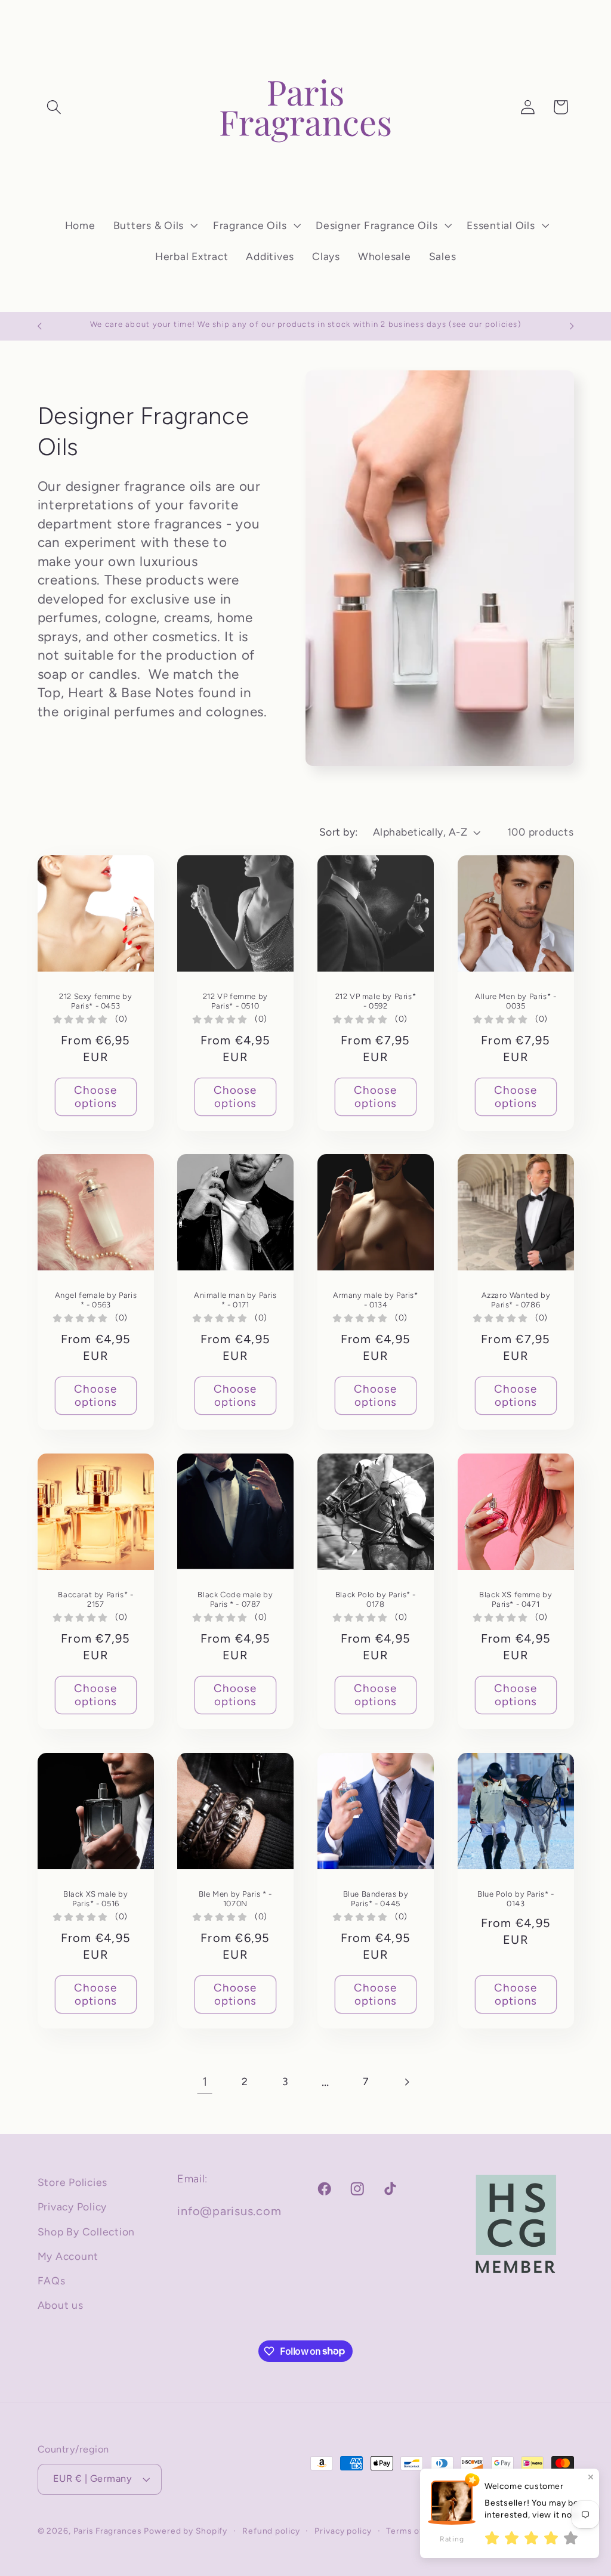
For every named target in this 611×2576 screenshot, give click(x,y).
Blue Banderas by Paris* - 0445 (376, 1899)
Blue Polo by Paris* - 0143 (516, 1898)
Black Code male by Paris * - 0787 (236, 1600)
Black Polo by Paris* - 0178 (376, 1600)
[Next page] (406, 2082)
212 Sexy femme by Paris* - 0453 (95, 1001)
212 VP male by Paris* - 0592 (376, 1001)
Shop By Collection (87, 2232)
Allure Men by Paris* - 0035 (516, 1001)
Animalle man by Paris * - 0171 (235, 1301)
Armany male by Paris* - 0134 (376, 1301)
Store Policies (73, 2182)
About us (61, 2305)
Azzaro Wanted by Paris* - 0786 (516, 1301)
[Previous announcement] (39, 326)
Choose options (96, 1097)
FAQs (52, 2280)
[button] (54, 107)
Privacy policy (343, 2531)
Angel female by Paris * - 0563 (95, 1301)
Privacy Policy (72, 2207)
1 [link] (205, 2082)
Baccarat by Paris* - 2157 (95, 1600)
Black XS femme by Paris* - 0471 (516, 1600)
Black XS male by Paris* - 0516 (96, 1899)
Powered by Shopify (186, 2531)
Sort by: (339, 832)
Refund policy (271, 2531)
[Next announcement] (572, 326)
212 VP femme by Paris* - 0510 (235, 1001)
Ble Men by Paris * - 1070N (235, 1899)
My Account (68, 2256)
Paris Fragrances (107, 2531)
